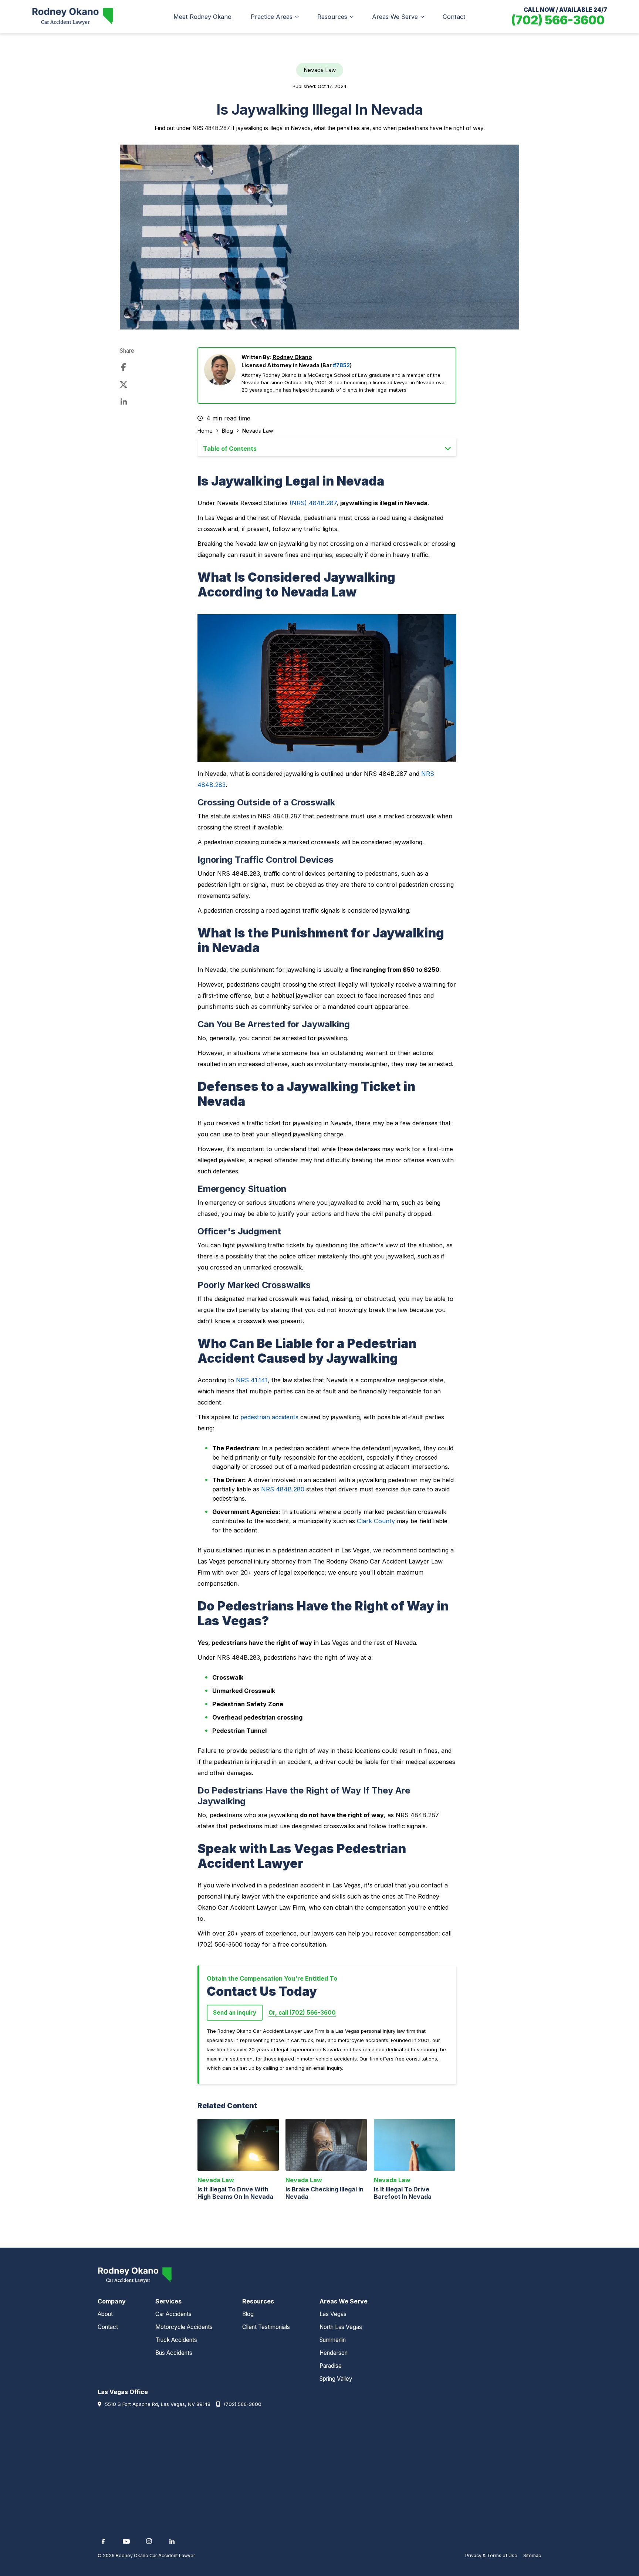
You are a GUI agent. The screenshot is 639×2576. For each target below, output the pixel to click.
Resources (332, 17)
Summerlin (333, 2340)
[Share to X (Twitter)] (124, 385)
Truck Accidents (176, 2340)
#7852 (341, 365)
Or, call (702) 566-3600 (302, 2013)
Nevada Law (258, 431)
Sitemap (532, 2555)
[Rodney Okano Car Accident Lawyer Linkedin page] (172, 2541)
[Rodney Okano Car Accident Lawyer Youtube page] (126, 2541)
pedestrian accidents (269, 1417)
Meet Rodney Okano (202, 17)
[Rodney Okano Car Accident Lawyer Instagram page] (149, 2541)
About (105, 2314)
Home (205, 431)
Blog (227, 431)
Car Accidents (173, 2314)
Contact (454, 17)
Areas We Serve (395, 17)
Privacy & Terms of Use (491, 2555)
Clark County (376, 1521)
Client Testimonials (266, 2327)
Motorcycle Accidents (184, 2327)
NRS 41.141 (252, 1380)
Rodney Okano (292, 357)
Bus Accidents (174, 2353)
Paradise (331, 2366)
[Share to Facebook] (124, 368)
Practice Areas (272, 17)
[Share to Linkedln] (124, 402)
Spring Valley (336, 2379)
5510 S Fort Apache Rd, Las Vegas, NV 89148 (158, 2404)
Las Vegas (333, 2314)
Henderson (334, 2353)
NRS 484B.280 (283, 1489)
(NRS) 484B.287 (313, 503)
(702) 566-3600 (243, 2404)
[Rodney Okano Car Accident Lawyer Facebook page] (103, 2541)
